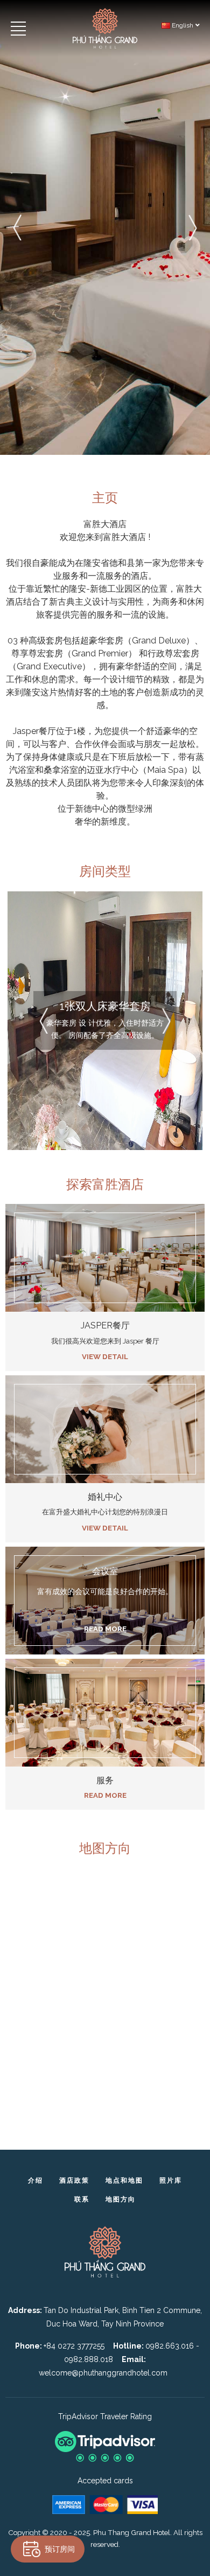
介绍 (36, 2180)
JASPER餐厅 (105, 1325)
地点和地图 (124, 2180)
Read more (105, 1795)
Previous (17, 227)
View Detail (105, 1356)
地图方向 (121, 2199)
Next (193, 227)
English (182, 25)
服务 (105, 1780)
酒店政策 (74, 2180)
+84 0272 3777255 (74, 2346)
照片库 (171, 2180)
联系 (82, 2199)
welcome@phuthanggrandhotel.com (103, 2373)
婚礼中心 (105, 1497)
